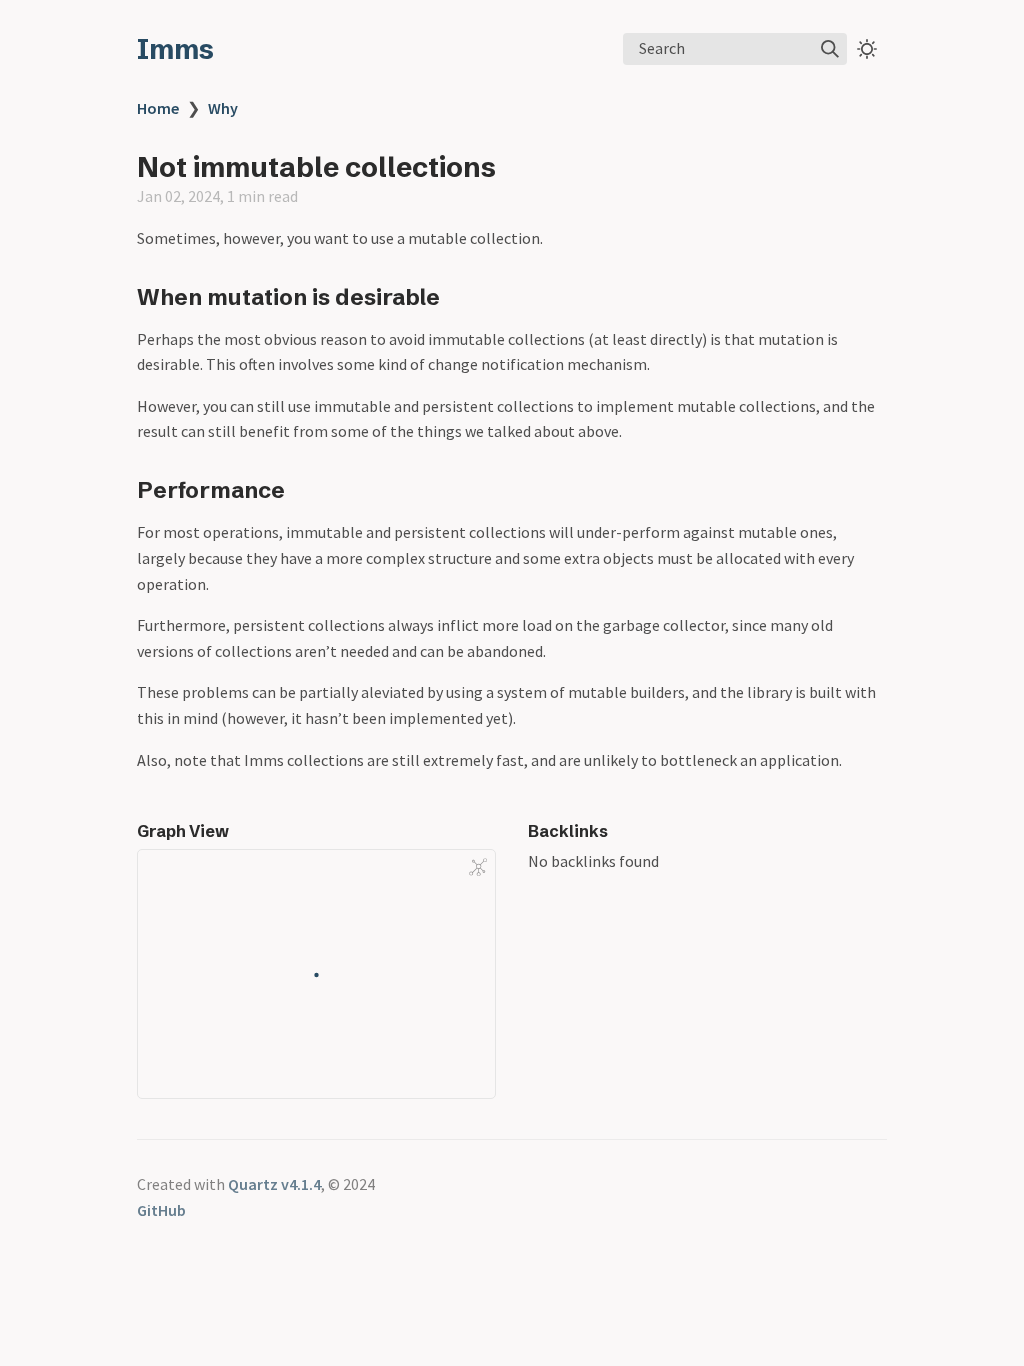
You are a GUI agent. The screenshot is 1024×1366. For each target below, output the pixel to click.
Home (158, 108)
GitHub (161, 1210)
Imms (175, 49)
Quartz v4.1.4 (274, 1184)
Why (223, 108)
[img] (830, 49)
